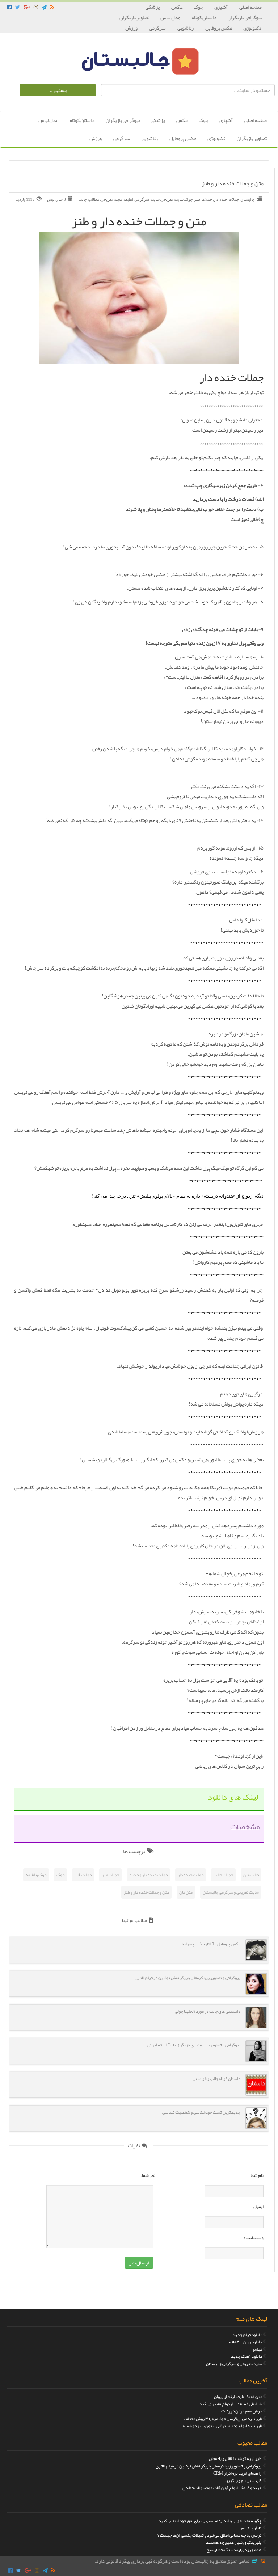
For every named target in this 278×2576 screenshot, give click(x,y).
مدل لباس (171, 17)
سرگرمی (158, 28)
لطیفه (128, 199)
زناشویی (186, 28)
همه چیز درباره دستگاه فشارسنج (234, 2550)
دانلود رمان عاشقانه (246, 2342)
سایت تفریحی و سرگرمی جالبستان (231, 1892)
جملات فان (83, 1875)
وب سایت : (254, 2238)
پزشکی (153, 7)
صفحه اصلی (250, 7)
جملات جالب (223, 1875)
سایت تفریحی (172, 199)
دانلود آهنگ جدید (247, 2356)
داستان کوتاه (204, 17)
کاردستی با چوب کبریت (242, 2480)
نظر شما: (148, 2175)
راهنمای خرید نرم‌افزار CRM (237, 2473)
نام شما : (256, 2175)
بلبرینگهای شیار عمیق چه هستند (234, 2542)
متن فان (186, 1892)
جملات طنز (203, 199)
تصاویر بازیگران (134, 17)
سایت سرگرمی (147, 199)
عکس (177, 7)
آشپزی (221, 7)
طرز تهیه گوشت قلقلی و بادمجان (235, 2458)
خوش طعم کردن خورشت (242, 2411)
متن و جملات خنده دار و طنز (233, 184)
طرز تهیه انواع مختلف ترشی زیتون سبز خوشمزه (222, 2426)
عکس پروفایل (219, 28)
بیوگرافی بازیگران (245, 17)
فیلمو (257, 2349)
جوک (199, 7)
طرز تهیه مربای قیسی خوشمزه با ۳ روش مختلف (223, 2419)
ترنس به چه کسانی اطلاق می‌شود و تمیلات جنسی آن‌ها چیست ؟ (209, 2535)
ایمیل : (257, 2207)
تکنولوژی (252, 28)
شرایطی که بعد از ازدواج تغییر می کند (231, 2404)
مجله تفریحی (111, 199)
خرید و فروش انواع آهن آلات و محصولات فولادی (222, 2488)
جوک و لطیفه (36, 1875)
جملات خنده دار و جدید (148, 1875)
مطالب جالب (89, 199)
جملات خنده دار (226, 199)
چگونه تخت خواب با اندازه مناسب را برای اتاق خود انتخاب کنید (210, 2521)
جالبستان (248, 199)
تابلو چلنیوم (251, 2528)
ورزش (132, 28)
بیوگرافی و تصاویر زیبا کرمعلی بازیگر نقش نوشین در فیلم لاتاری (208, 2466)
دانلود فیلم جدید (247, 2335)
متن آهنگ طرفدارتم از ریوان (238, 2397)
